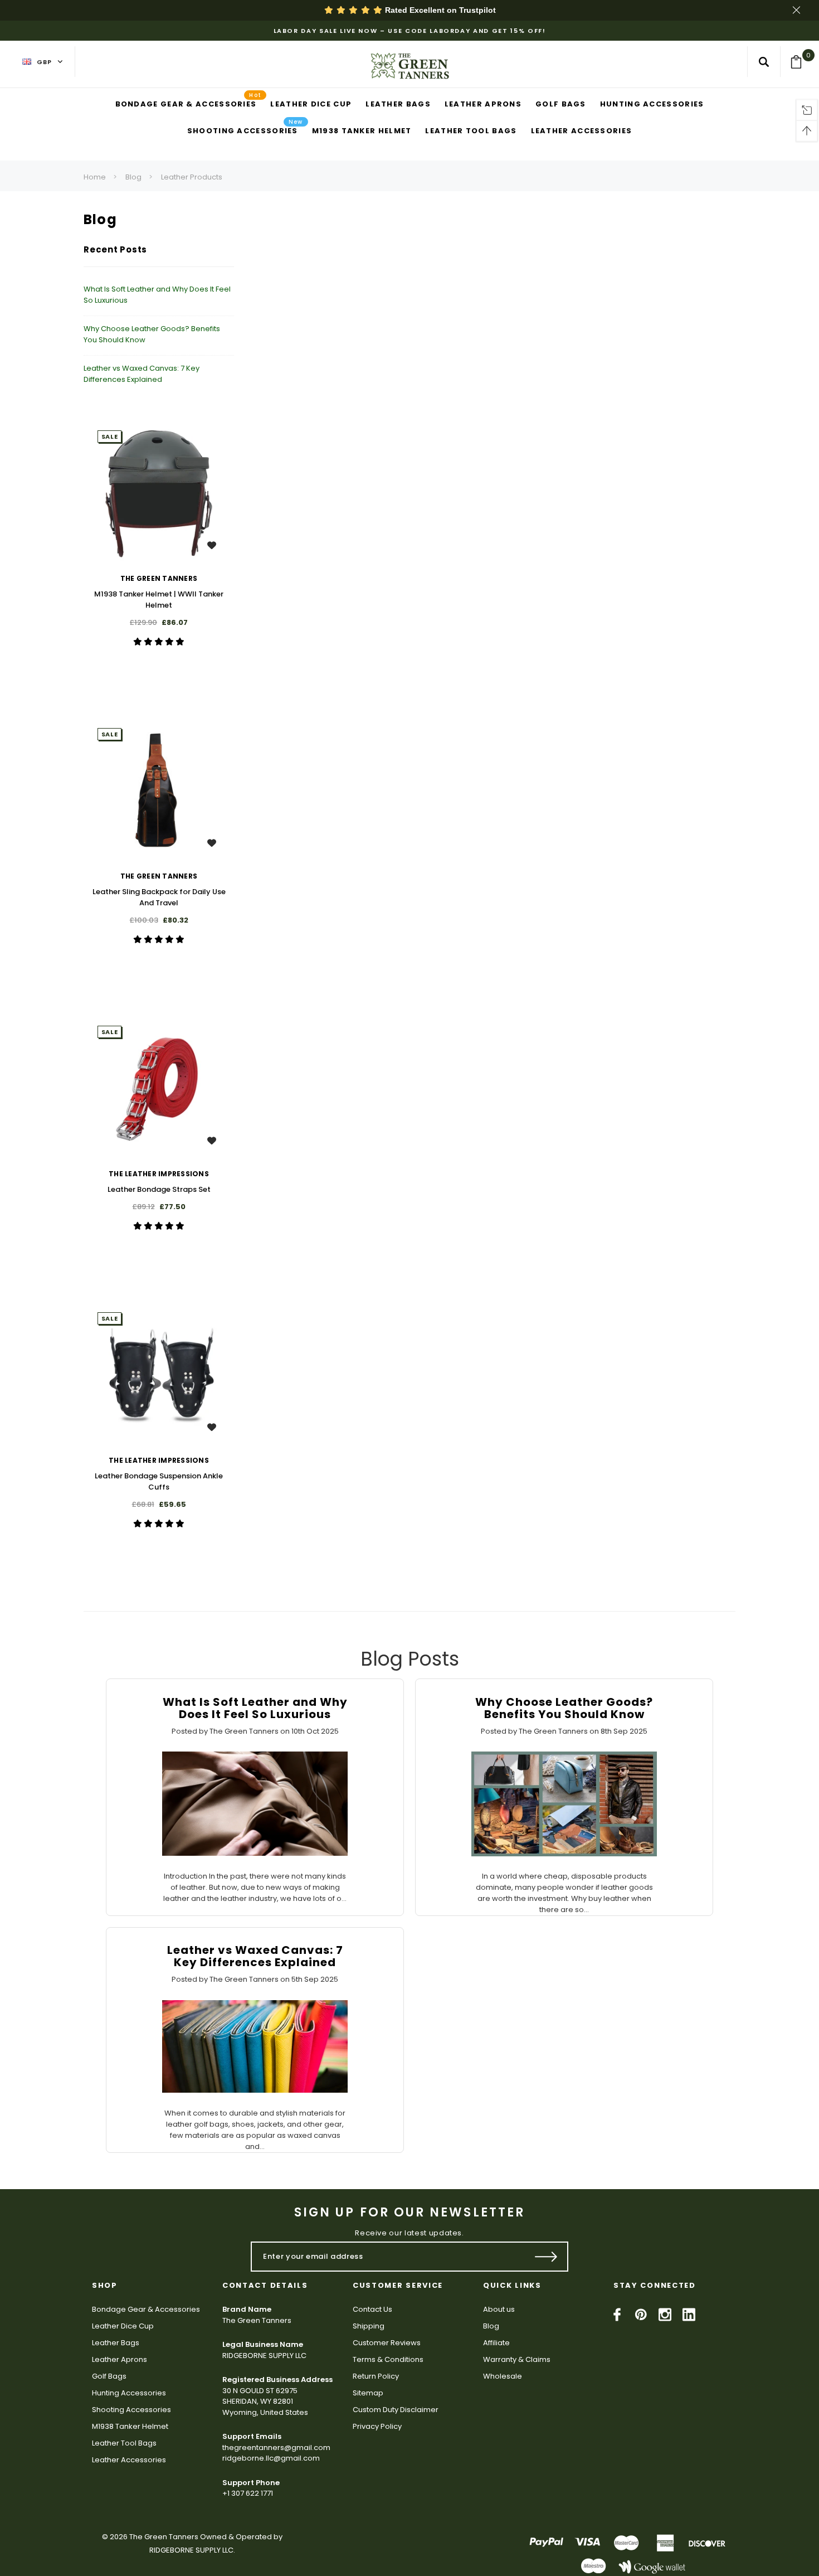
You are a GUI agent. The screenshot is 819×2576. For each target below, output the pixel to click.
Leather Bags (116, 2343)
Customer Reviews (387, 2343)
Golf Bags (109, 2376)
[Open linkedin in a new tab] (689, 2315)
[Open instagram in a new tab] (665, 2315)
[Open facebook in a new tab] (617, 2315)
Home (95, 177)
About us (499, 2309)
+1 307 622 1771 (248, 2493)
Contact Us (372, 2309)
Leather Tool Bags (124, 2443)
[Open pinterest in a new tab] (641, 2315)
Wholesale (503, 2376)
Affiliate (496, 2343)
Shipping (369, 2326)
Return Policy (376, 2376)
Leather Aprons (120, 2359)
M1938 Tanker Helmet (130, 2426)
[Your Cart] (800, 62)
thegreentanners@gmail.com (276, 2448)
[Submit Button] (546, 2257)
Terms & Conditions (388, 2359)
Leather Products (192, 177)
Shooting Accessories (131, 2410)
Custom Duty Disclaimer (396, 2410)
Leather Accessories (129, 2460)
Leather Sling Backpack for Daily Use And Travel (159, 897)
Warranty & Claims (517, 2359)
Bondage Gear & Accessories (146, 2309)
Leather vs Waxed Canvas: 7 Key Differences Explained (142, 374)
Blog (133, 177)
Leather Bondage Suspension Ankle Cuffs (159, 1481)
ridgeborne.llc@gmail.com (271, 2458)
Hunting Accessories (129, 2393)
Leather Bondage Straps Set (159, 1189)
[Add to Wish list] (212, 545)
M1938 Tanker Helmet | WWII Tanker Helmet (159, 600)
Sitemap (368, 2393)
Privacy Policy (377, 2426)
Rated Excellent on (439, 10)
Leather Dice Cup (123, 2326)
